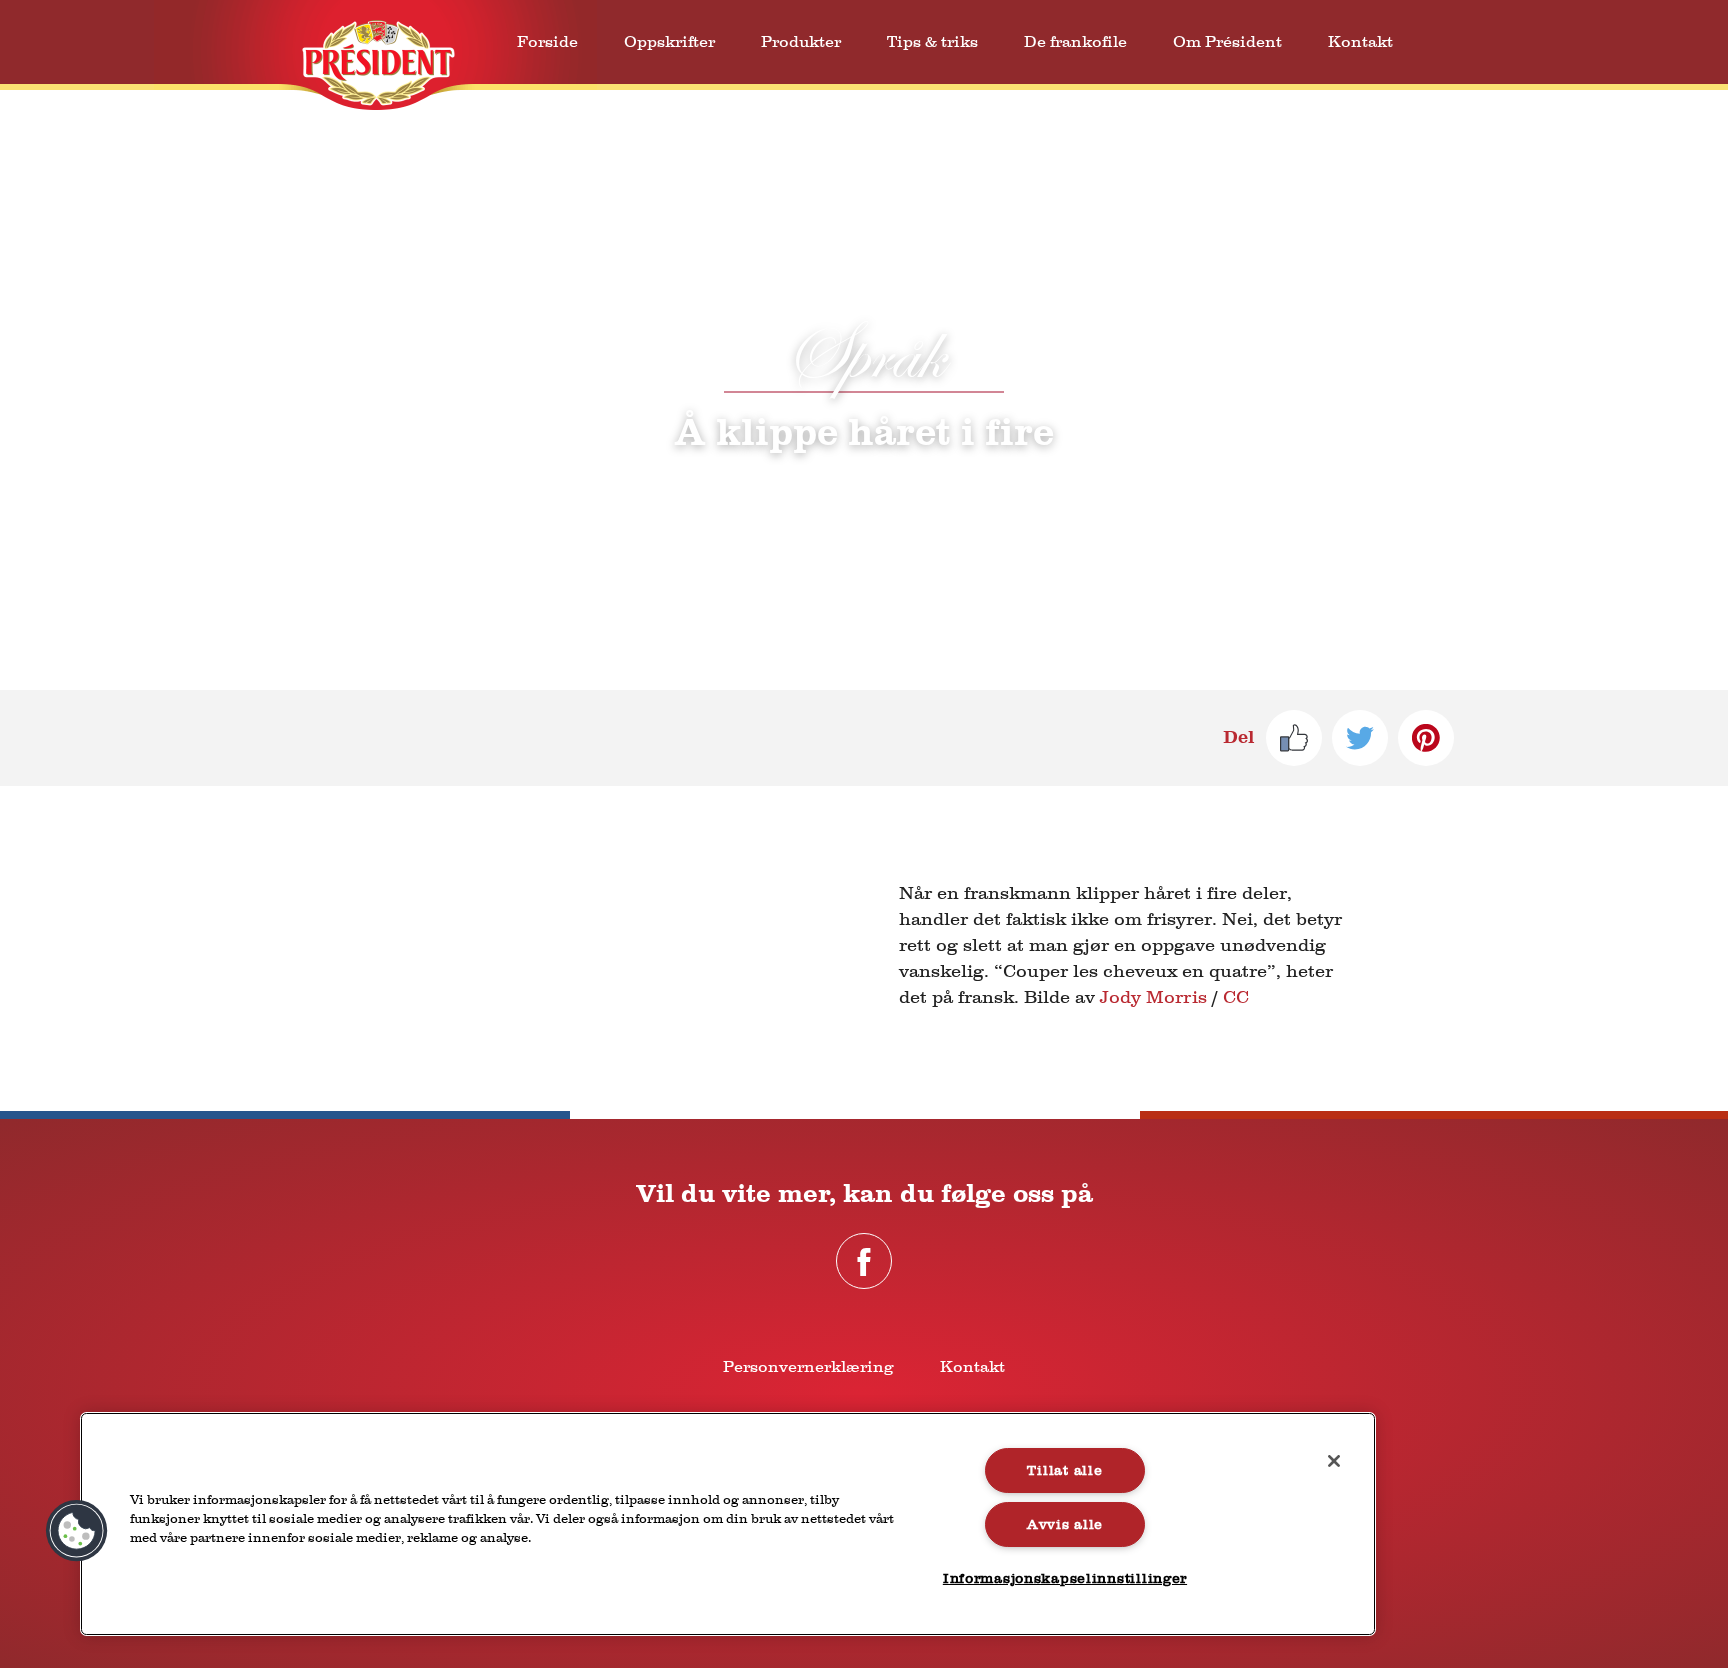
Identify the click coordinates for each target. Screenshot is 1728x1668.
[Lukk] (1334, 1461)
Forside (547, 41)
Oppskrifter (669, 41)
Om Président (1227, 41)
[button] (77, 1531)
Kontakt (1360, 41)
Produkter (801, 41)
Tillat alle (1064, 1470)
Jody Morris (1153, 997)
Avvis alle (1065, 1524)
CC (1236, 997)
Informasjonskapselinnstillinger (1065, 1578)
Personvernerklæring (808, 1366)
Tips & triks (932, 41)
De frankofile (1075, 41)
